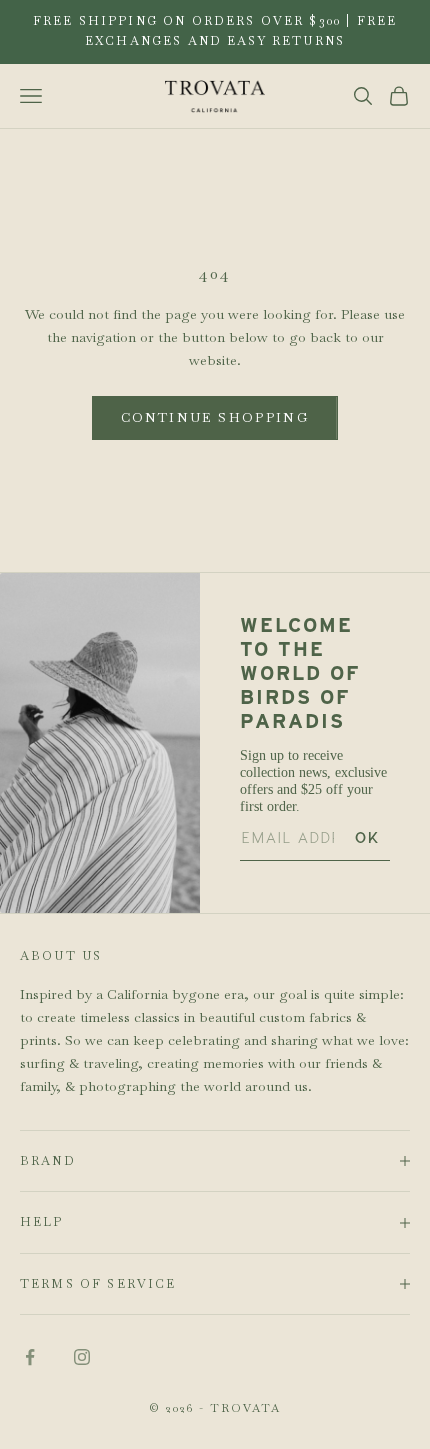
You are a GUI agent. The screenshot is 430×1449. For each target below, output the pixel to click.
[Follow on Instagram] (82, 1357)
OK (367, 837)
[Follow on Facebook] (30, 1357)
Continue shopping (215, 417)
